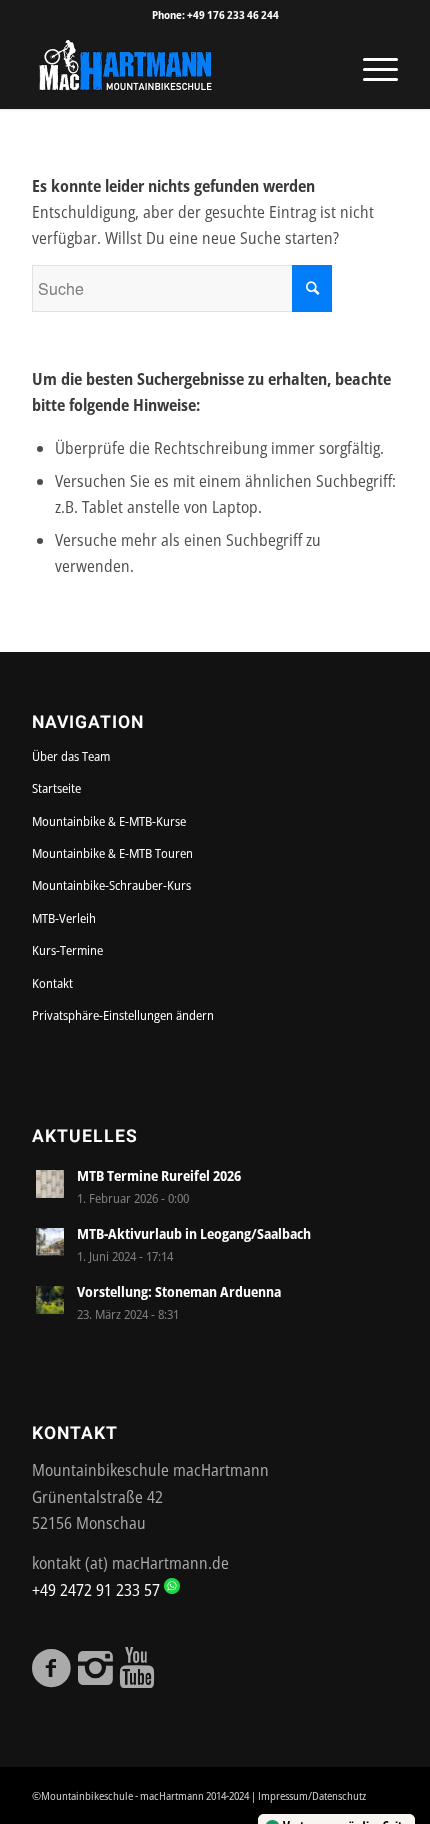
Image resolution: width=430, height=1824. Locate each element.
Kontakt (52, 983)
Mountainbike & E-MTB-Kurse (109, 821)
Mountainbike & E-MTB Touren (112, 853)
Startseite (56, 788)
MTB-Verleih (64, 918)
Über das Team (71, 756)
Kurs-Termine (67, 950)
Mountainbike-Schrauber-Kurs (111, 885)
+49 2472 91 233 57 (98, 1590)
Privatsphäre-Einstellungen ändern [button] (123, 1015)
